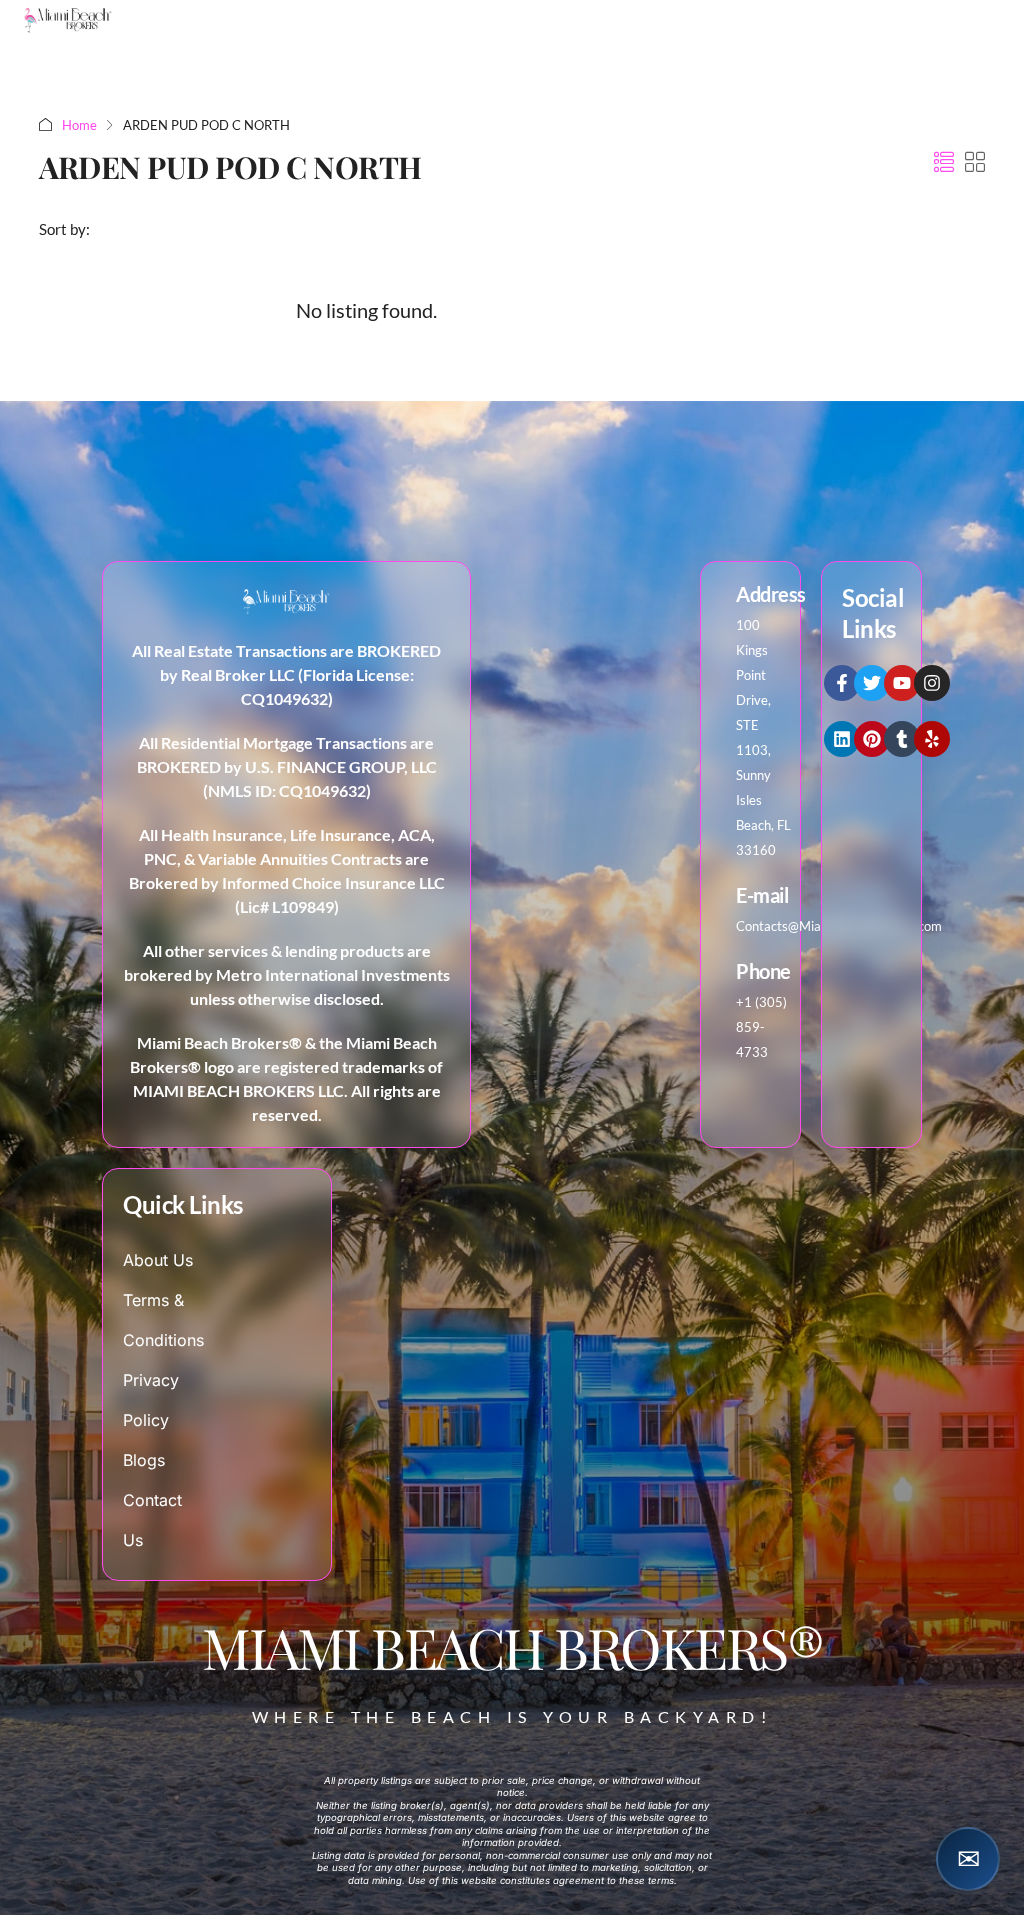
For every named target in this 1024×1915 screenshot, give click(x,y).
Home (79, 125)
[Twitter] (872, 683)
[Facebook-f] (842, 683)
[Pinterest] (872, 739)
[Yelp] (932, 739)
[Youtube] (902, 683)
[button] (944, 162)
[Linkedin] (842, 739)
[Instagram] (932, 683)
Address (771, 594)
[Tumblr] (902, 739)
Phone (763, 971)
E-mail (762, 895)
